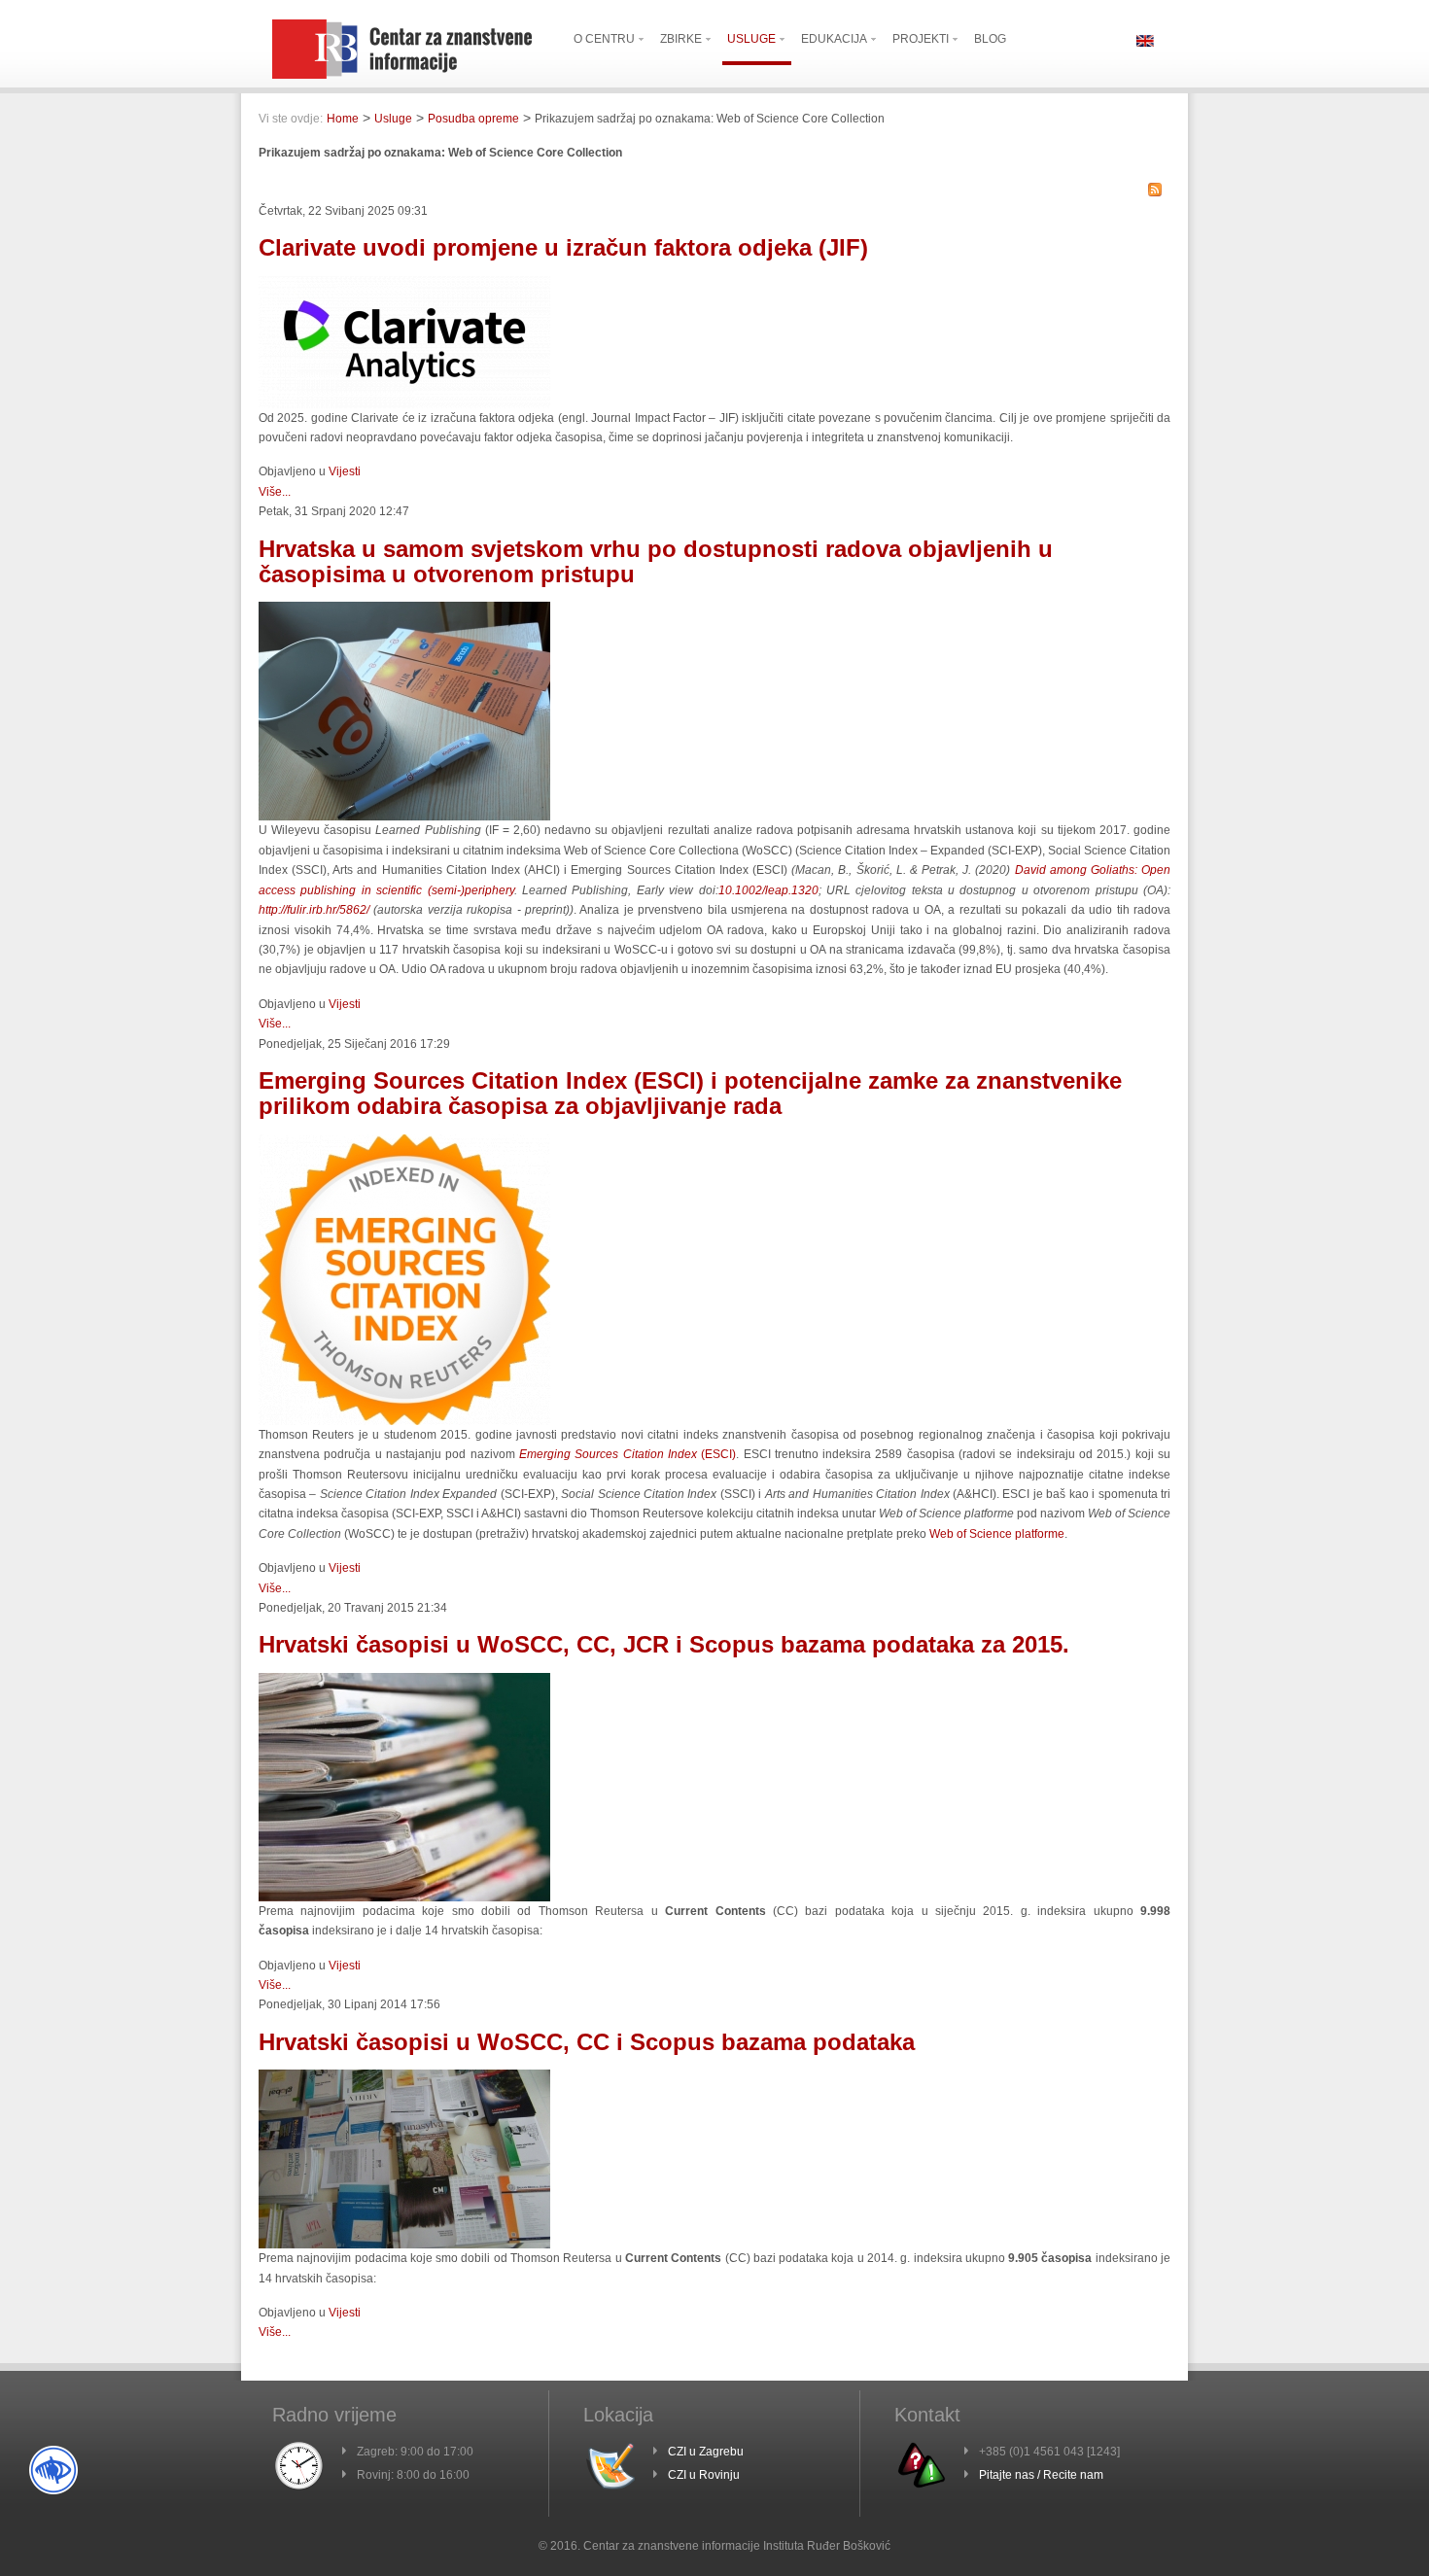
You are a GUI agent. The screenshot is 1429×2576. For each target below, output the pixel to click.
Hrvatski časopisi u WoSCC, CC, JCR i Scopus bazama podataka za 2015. (664, 1644)
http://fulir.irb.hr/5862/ (314, 910)
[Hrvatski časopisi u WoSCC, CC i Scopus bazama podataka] (404, 2245)
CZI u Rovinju (704, 2475)
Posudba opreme (473, 119)
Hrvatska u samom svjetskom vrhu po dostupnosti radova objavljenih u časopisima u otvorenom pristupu (656, 561)
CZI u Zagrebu (706, 2452)
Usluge (393, 119)
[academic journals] (404, 1897)
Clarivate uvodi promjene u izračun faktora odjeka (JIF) (563, 247)
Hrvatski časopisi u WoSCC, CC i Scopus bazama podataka (587, 2042)
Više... (275, 492)
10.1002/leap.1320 (768, 890)
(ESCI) (627, 1454)
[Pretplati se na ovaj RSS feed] (1155, 190)
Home (343, 119)
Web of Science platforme (997, 1534)
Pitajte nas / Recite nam (1041, 2475)
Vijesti (345, 471)
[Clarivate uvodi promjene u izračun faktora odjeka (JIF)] (404, 404)
